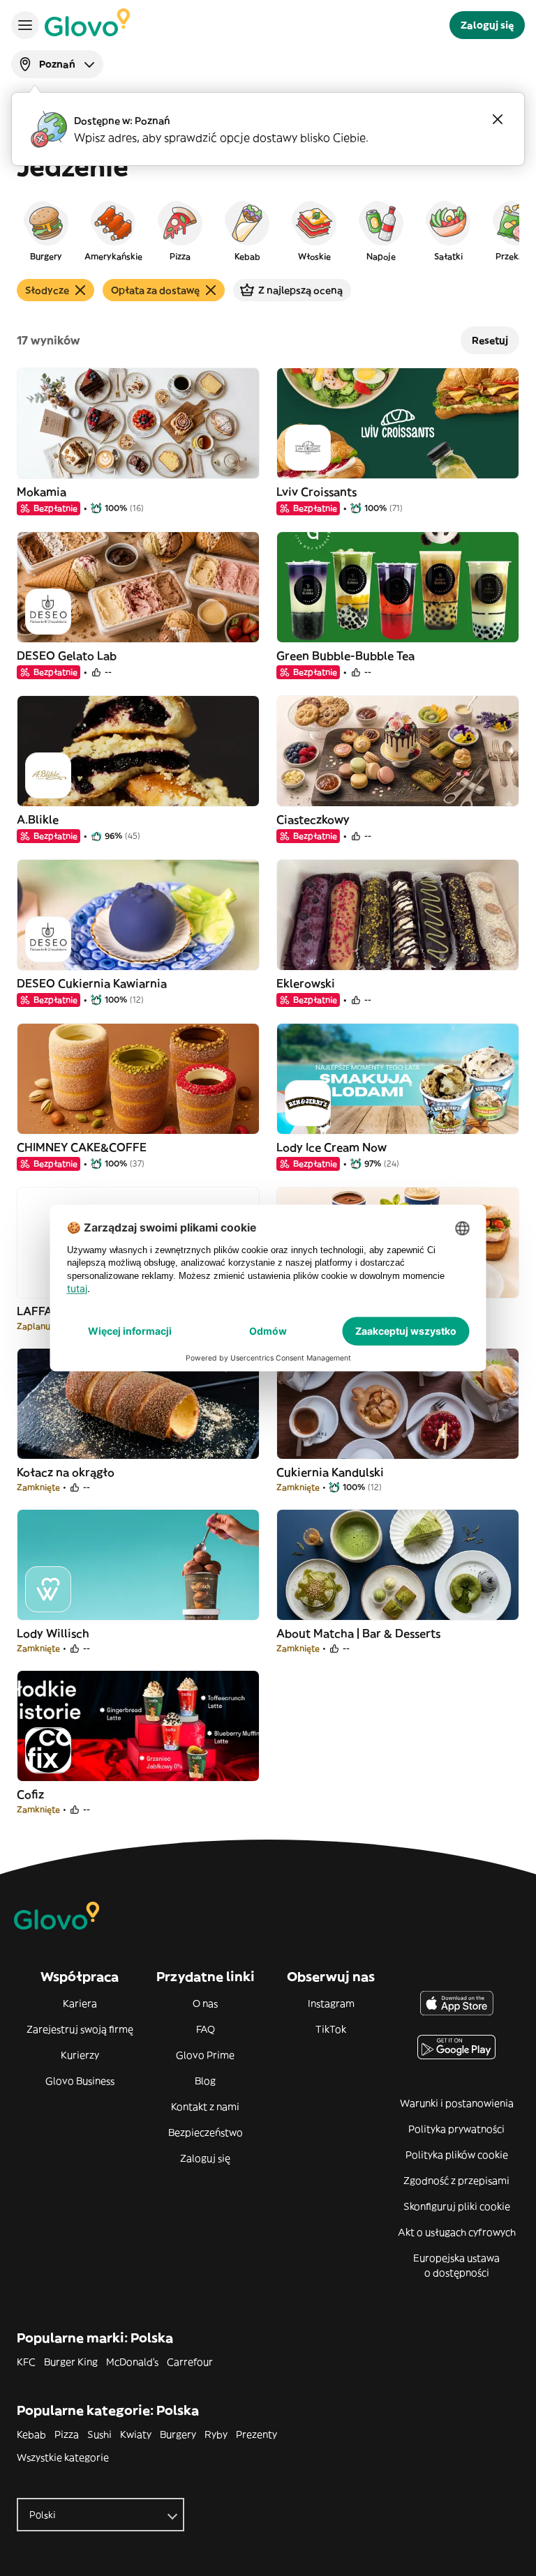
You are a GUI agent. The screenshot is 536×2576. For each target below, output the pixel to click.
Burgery (178, 2434)
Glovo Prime (205, 2055)
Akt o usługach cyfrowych (457, 2232)
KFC (26, 2362)
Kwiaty (136, 2434)
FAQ (206, 2029)
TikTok (331, 2029)
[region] (268, 230)
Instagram (331, 2003)
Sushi (99, 2434)
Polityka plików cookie (457, 2155)
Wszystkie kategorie (63, 2457)
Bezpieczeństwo (206, 2132)
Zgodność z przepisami (456, 2181)
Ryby (216, 2434)
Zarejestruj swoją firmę (80, 2029)
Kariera (80, 2003)
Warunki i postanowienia (457, 2103)
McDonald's (132, 2362)
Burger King (71, 2362)
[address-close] (498, 119)
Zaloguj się (205, 2158)
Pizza (67, 2434)
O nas (205, 2003)
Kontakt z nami (205, 2107)
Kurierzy (80, 2055)
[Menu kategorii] (25, 25)
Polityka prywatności (456, 2129)
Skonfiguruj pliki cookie (457, 2206)
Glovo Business (80, 2081)
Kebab (31, 2434)
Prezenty (256, 2434)
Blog (205, 2081)
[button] (46, 230)
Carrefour (190, 2362)
